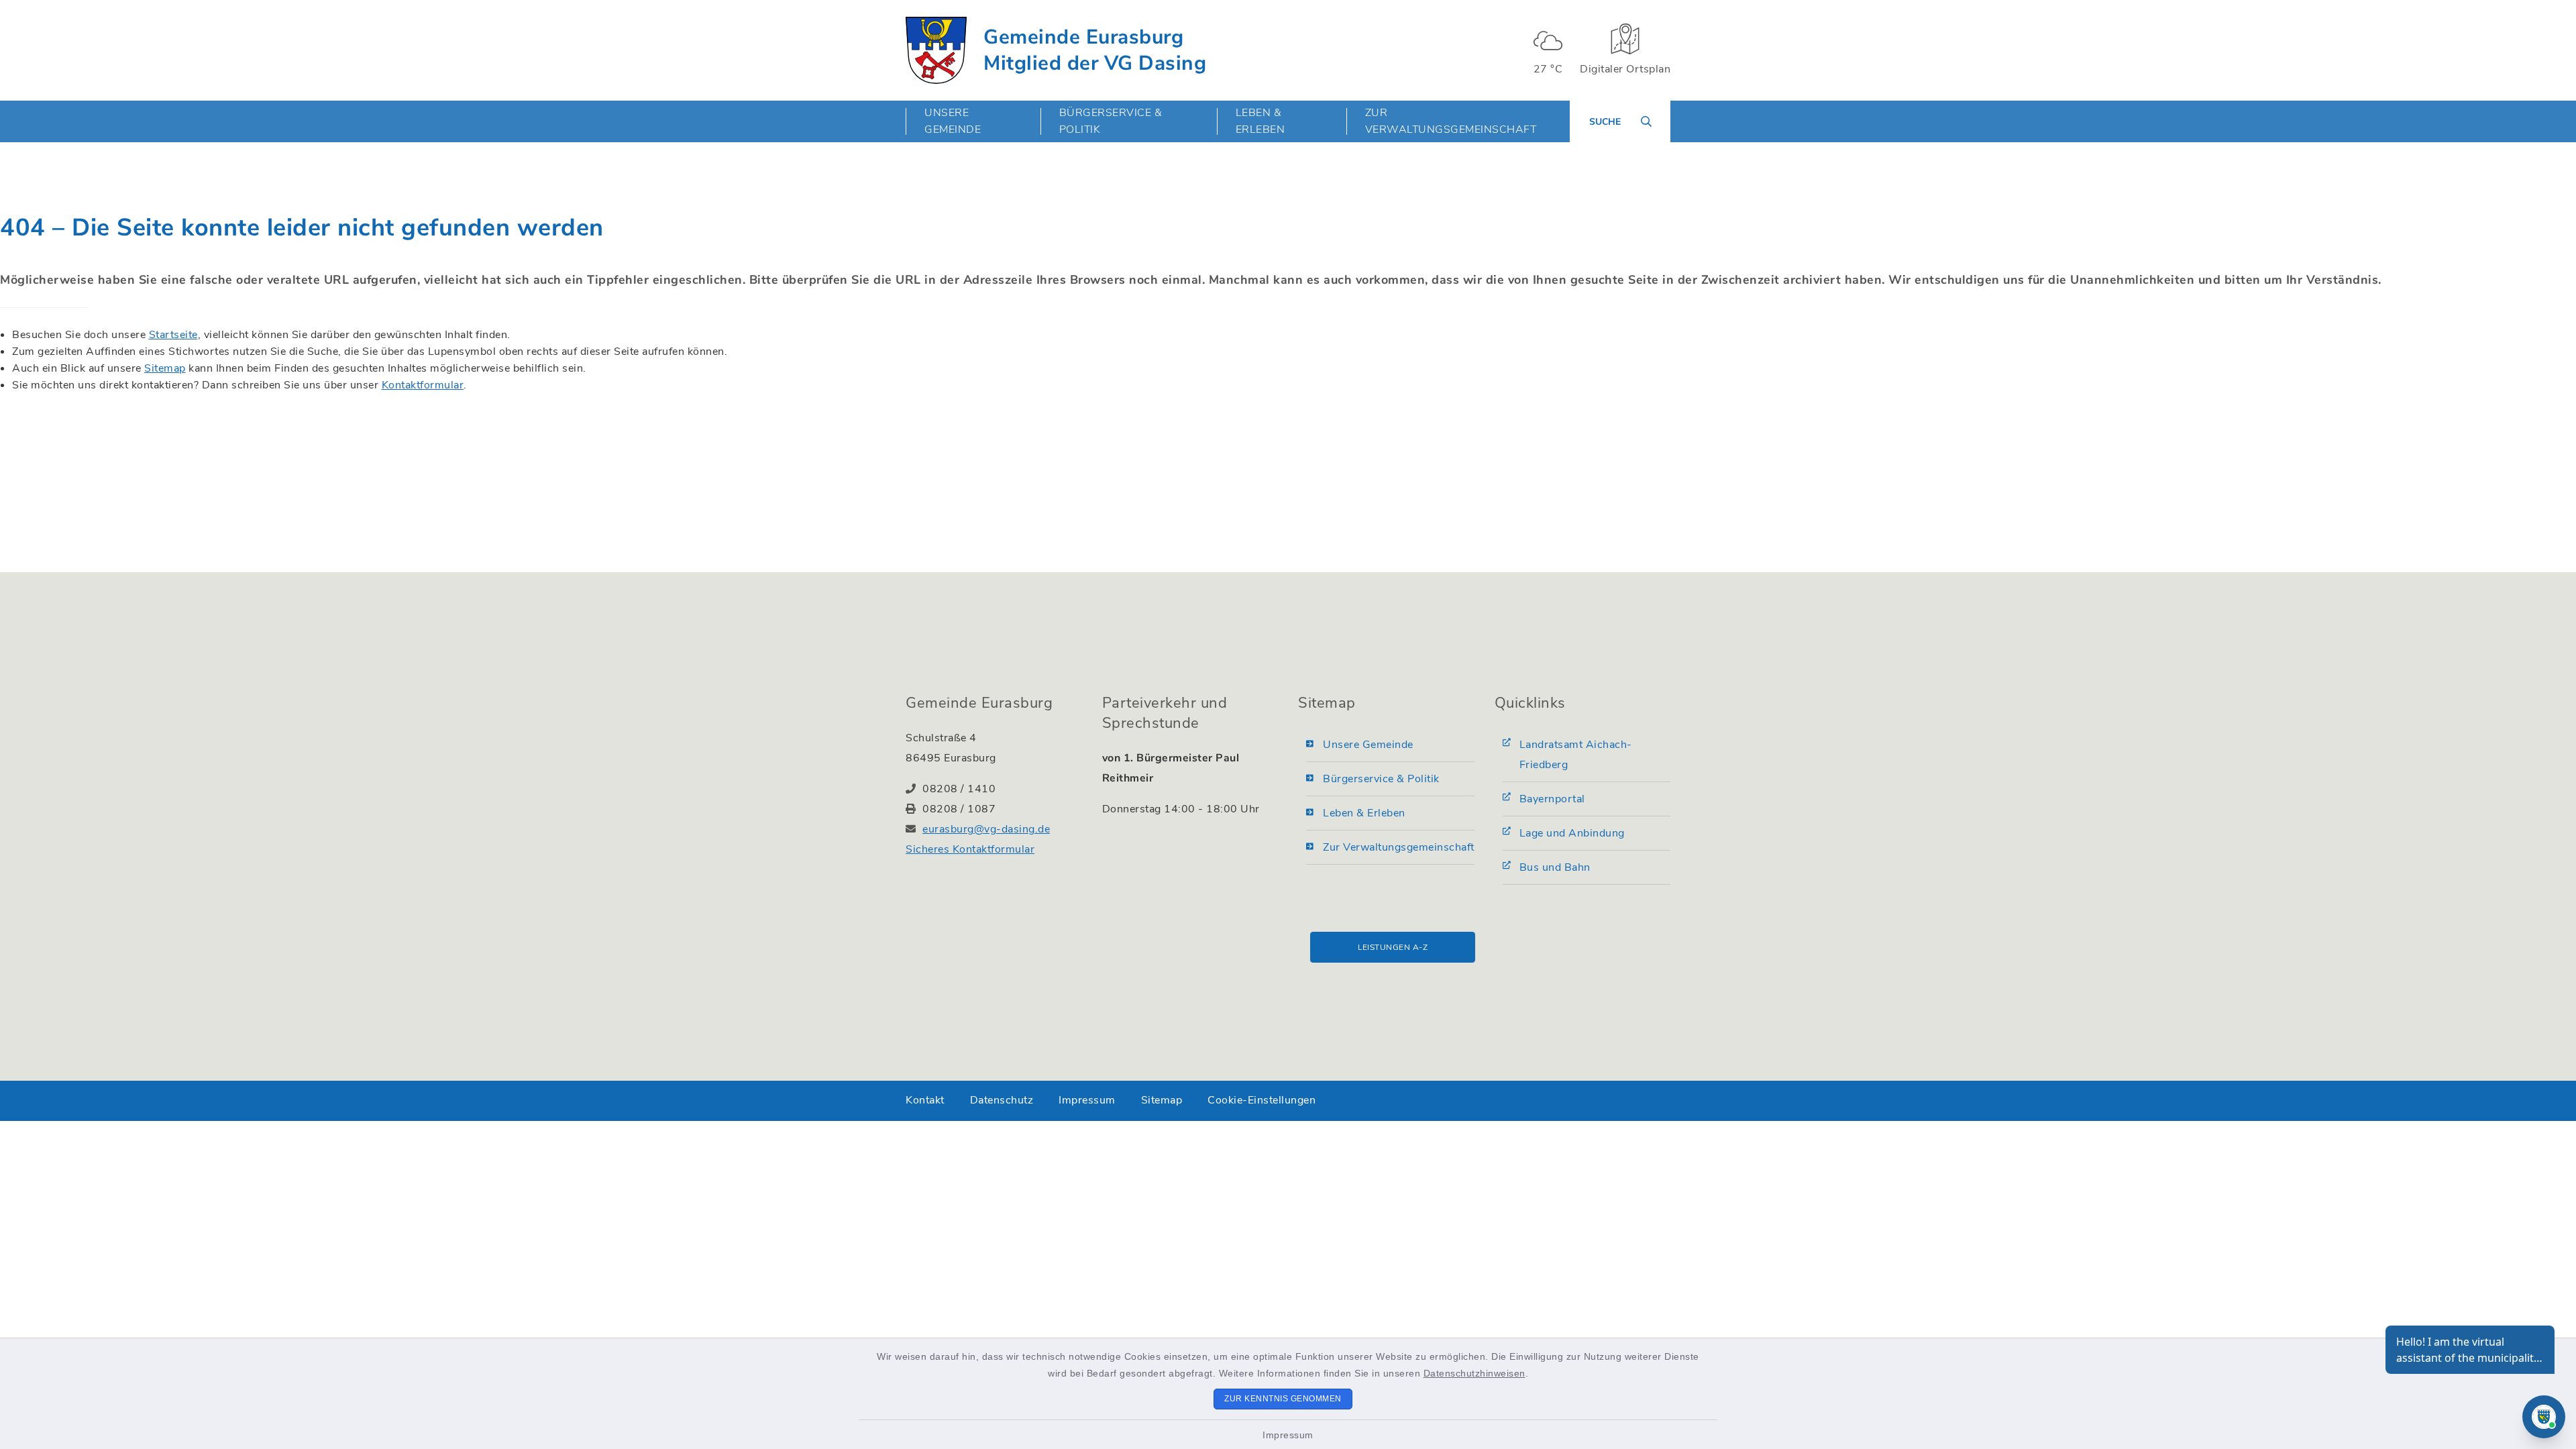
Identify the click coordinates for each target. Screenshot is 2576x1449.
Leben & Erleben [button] (1260, 121)
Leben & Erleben (1364, 813)
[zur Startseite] (936, 50)
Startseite (173, 335)
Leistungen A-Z (1393, 947)
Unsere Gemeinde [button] (953, 121)
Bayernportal (1552, 799)
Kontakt (925, 1100)
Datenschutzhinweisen (1474, 1373)
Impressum (1288, 1435)
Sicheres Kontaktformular (970, 849)
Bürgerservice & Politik (1381, 779)
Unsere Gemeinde (1368, 745)
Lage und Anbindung (1572, 833)
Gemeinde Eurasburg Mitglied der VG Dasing (1095, 50)
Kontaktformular (423, 385)
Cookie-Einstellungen (1262, 1100)
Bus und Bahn (1555, 867)
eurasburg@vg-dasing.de (986, 829)
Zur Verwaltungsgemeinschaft (1451, 121)
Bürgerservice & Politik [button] (1111, 121)
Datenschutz (1002, 1100)
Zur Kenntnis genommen (1283, 1399)
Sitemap (165, 368)
